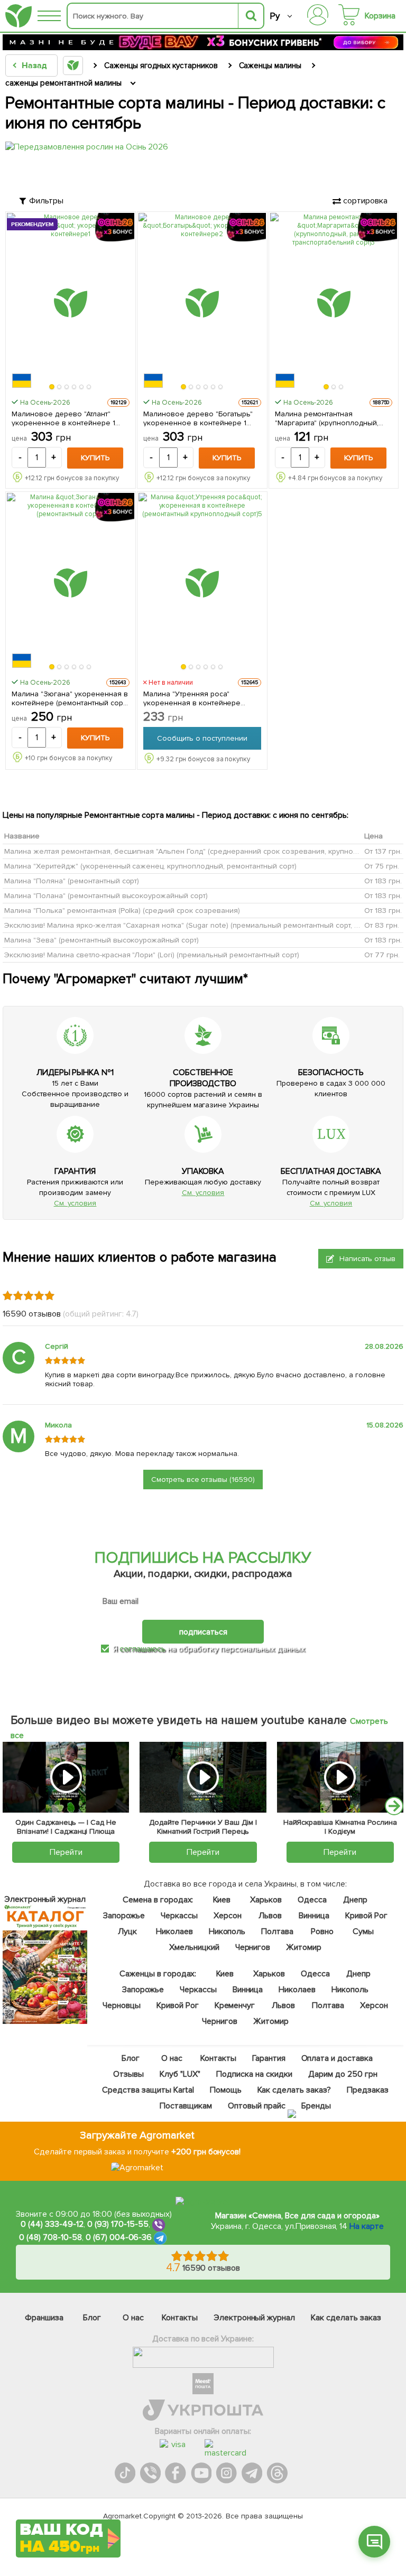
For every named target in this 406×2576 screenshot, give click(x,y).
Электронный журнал (255, 2318)
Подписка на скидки (254, 2074)
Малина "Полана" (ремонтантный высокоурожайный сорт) (106, 896)
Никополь (227, 1931)
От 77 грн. (382, 955)
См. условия (75, 1203)
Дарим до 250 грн (343, 2074)
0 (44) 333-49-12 (52, 2225)
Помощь (226, 2090)
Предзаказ (368, 2090)
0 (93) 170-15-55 (118, 2225)
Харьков (266, 1900)
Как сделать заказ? (294, 2090)
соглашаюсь (142, 1649)
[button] (52, 387)
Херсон (228, 1916)
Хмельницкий (194, 1947)
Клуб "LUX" (180, 2074)
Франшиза (44, 2318)
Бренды (316, 2106)
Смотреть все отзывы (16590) (203, 1480)
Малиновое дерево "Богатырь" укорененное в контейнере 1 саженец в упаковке (198, 418)
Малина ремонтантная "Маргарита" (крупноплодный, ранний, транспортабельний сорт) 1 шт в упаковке (327, 418)
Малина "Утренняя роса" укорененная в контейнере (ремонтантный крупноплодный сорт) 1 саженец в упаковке (199, 698)
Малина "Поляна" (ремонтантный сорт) (72, 881)
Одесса (312, 1900)
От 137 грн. (383, 851)
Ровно (322, 1931)
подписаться (203, 1631)
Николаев (174, 1931)
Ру (275, 16)
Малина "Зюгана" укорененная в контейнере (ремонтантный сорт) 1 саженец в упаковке (70, 698)
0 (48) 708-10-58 (50, 2238)
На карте (367, 2226)
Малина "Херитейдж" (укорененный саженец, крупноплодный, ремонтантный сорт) (150, 866)
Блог (131, 2058)
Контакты (218, 2058)
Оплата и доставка (337, 2058)
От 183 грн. (383, 881)
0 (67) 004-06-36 (119, 2238)
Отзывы (128, 2074)
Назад (34, 66)
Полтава (277, 1931)
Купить (95, 458)
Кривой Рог (366, 1916)
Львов (270, 1916)
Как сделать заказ (346, 2318)
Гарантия (269, 2058)
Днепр (355, 1900)
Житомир (304, 1947)
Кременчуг (235, 2005)
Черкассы (179, 1916)
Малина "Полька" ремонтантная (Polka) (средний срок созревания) (122, 911)
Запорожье (124, 1916)
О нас (172, 2058)
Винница (314, 1916)
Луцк (127, 1931)
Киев (222, 1900)
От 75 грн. (382, 866)
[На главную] (19, 16)
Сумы (363, 1931)
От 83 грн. (382, 925)
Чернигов (253, 1947)
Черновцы (122, 2005)
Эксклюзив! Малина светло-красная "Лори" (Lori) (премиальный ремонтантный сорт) (152, 955)
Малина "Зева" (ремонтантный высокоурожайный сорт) (101, 940)
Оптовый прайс (257, 2106)
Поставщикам (186, 2106)
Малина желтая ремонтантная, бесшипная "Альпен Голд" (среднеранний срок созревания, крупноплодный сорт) (204, 851)
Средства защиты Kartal (148, 2090)
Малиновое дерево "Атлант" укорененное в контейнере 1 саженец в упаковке (63, 418)
